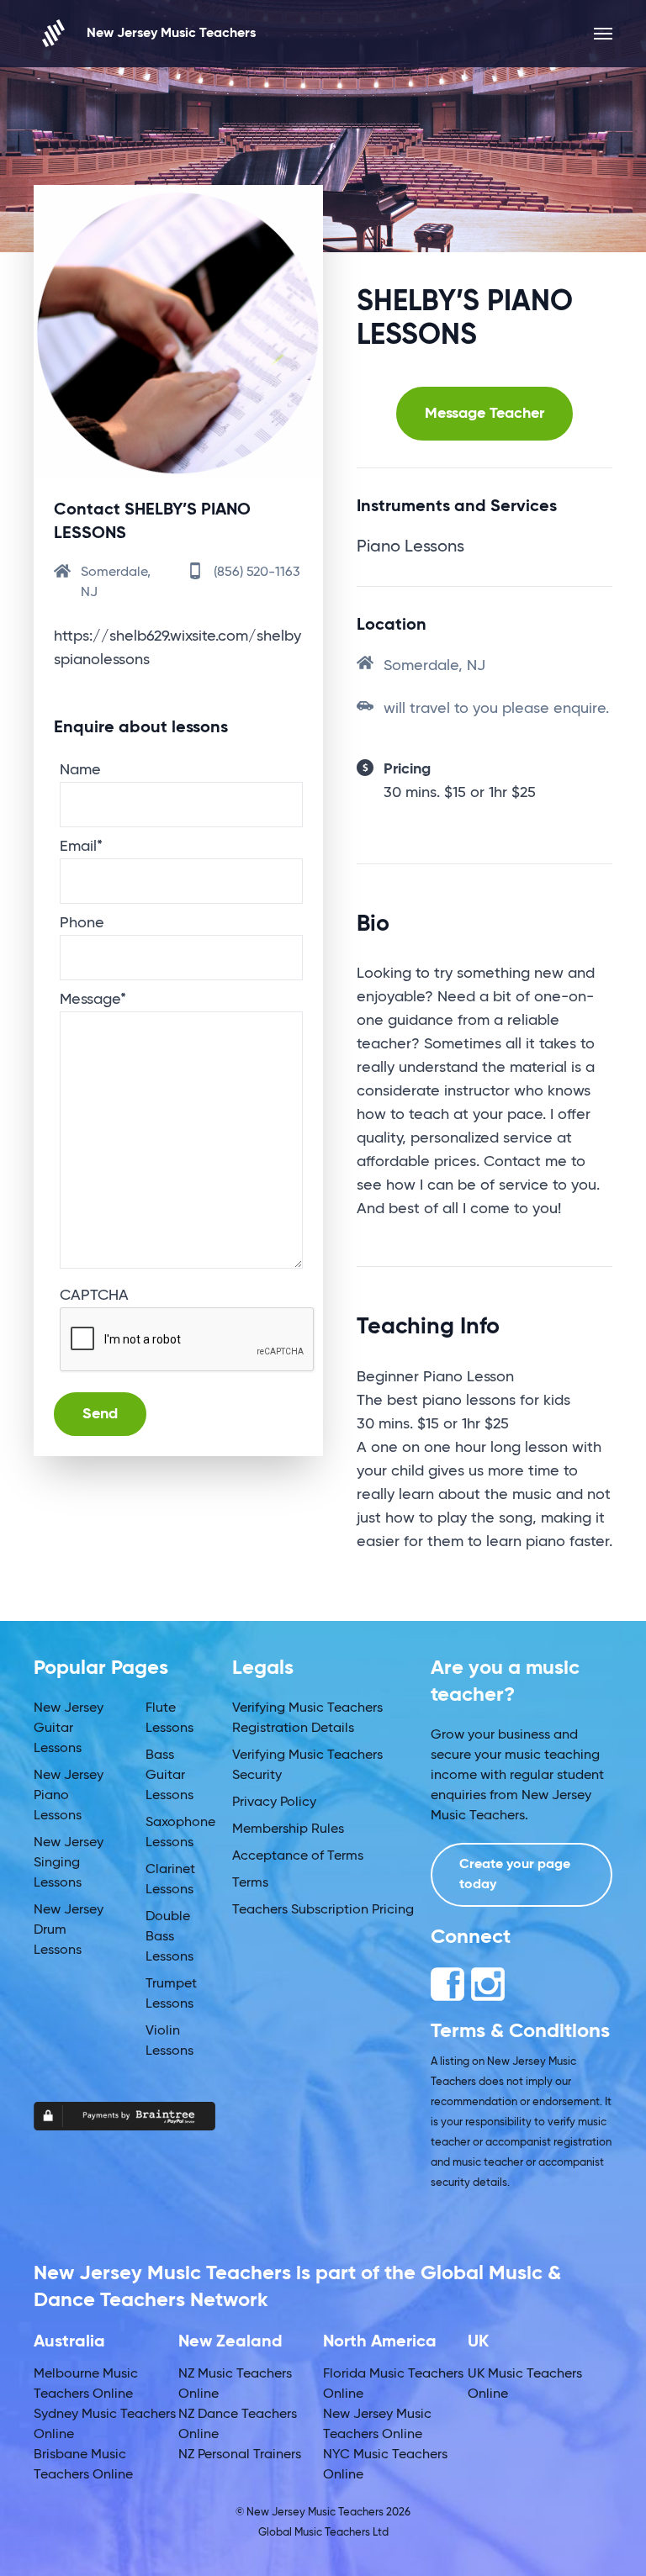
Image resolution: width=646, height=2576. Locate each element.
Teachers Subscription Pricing (323, 1910)
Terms (250, 1883)
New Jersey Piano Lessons (69, 1796)
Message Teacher (484, 414)
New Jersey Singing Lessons (69, 1863)
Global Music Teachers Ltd (323, 2533)
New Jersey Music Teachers (171, 34)
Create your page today (515, 1875)
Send (100, 1414)
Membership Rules (288, 1829)
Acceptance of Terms (298, 1856)
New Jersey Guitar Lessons (69, 1729)
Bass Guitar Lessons (169, 1776)
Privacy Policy (274, 1803)
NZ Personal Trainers (240, 2455)
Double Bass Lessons (169, 1937)
